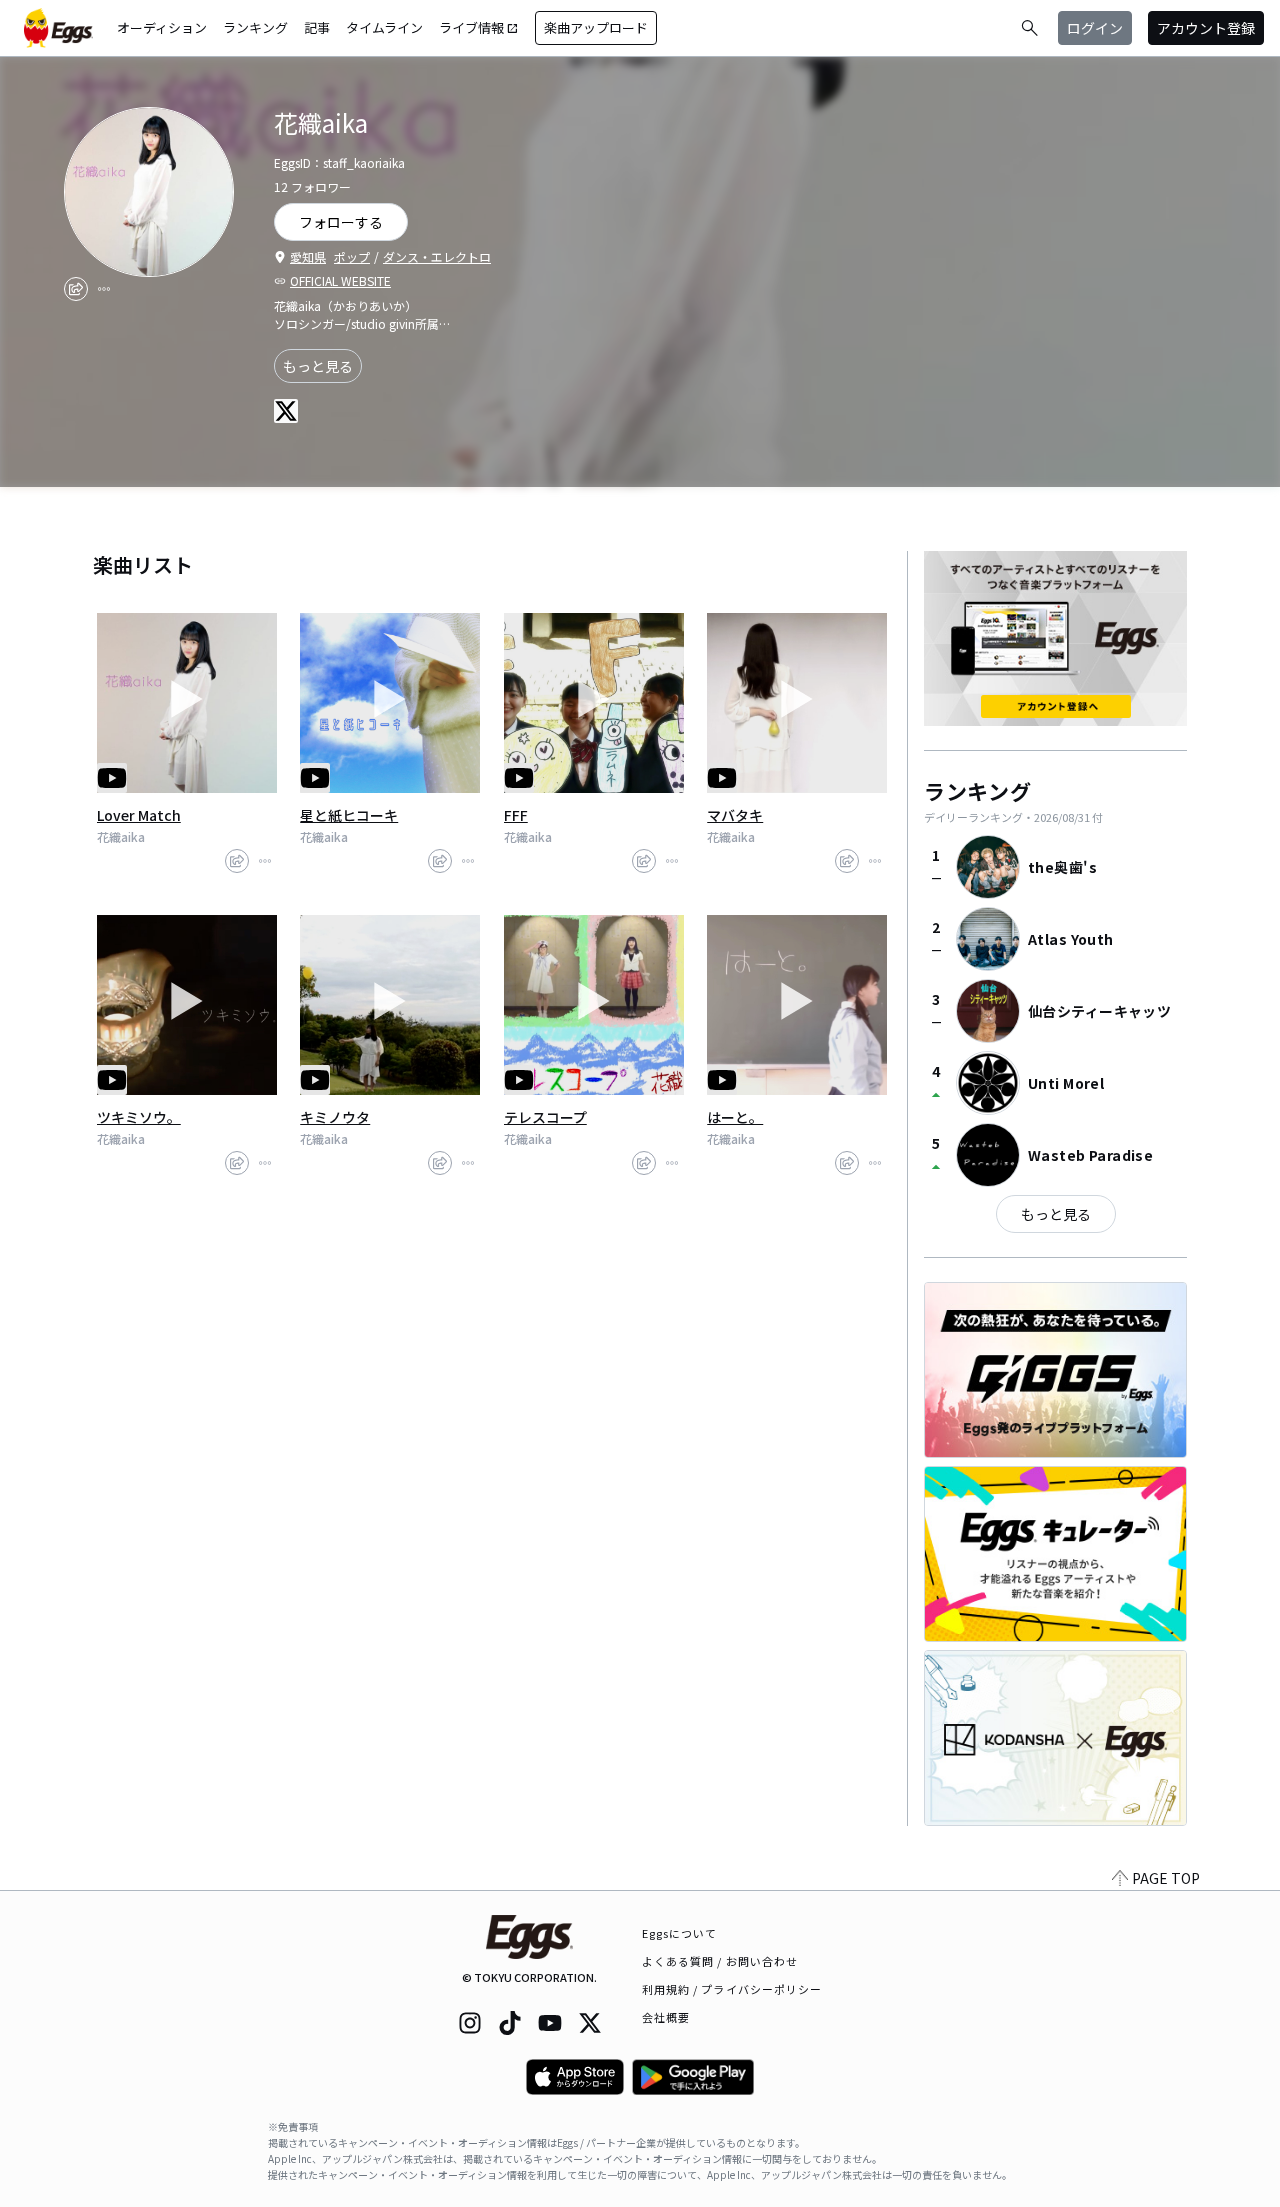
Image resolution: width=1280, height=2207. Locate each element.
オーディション (162, 27)
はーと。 (735, 1117)
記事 (317, 27)
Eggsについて (680, 1933)
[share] (76, 289)
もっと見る (318, 366)
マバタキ (735, 815)
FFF (516, 815)
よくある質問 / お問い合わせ (720, 1961)
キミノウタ (335, 1117)
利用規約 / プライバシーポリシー (732, 1989)
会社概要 (666, 2017)
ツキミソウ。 (139, 1117)
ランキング (255, 27)
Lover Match (139, 815)
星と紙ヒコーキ (349, 815)
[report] (104, 289)
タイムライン (384, 27)
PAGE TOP (1166, 1878)
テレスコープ (545, 1117)
